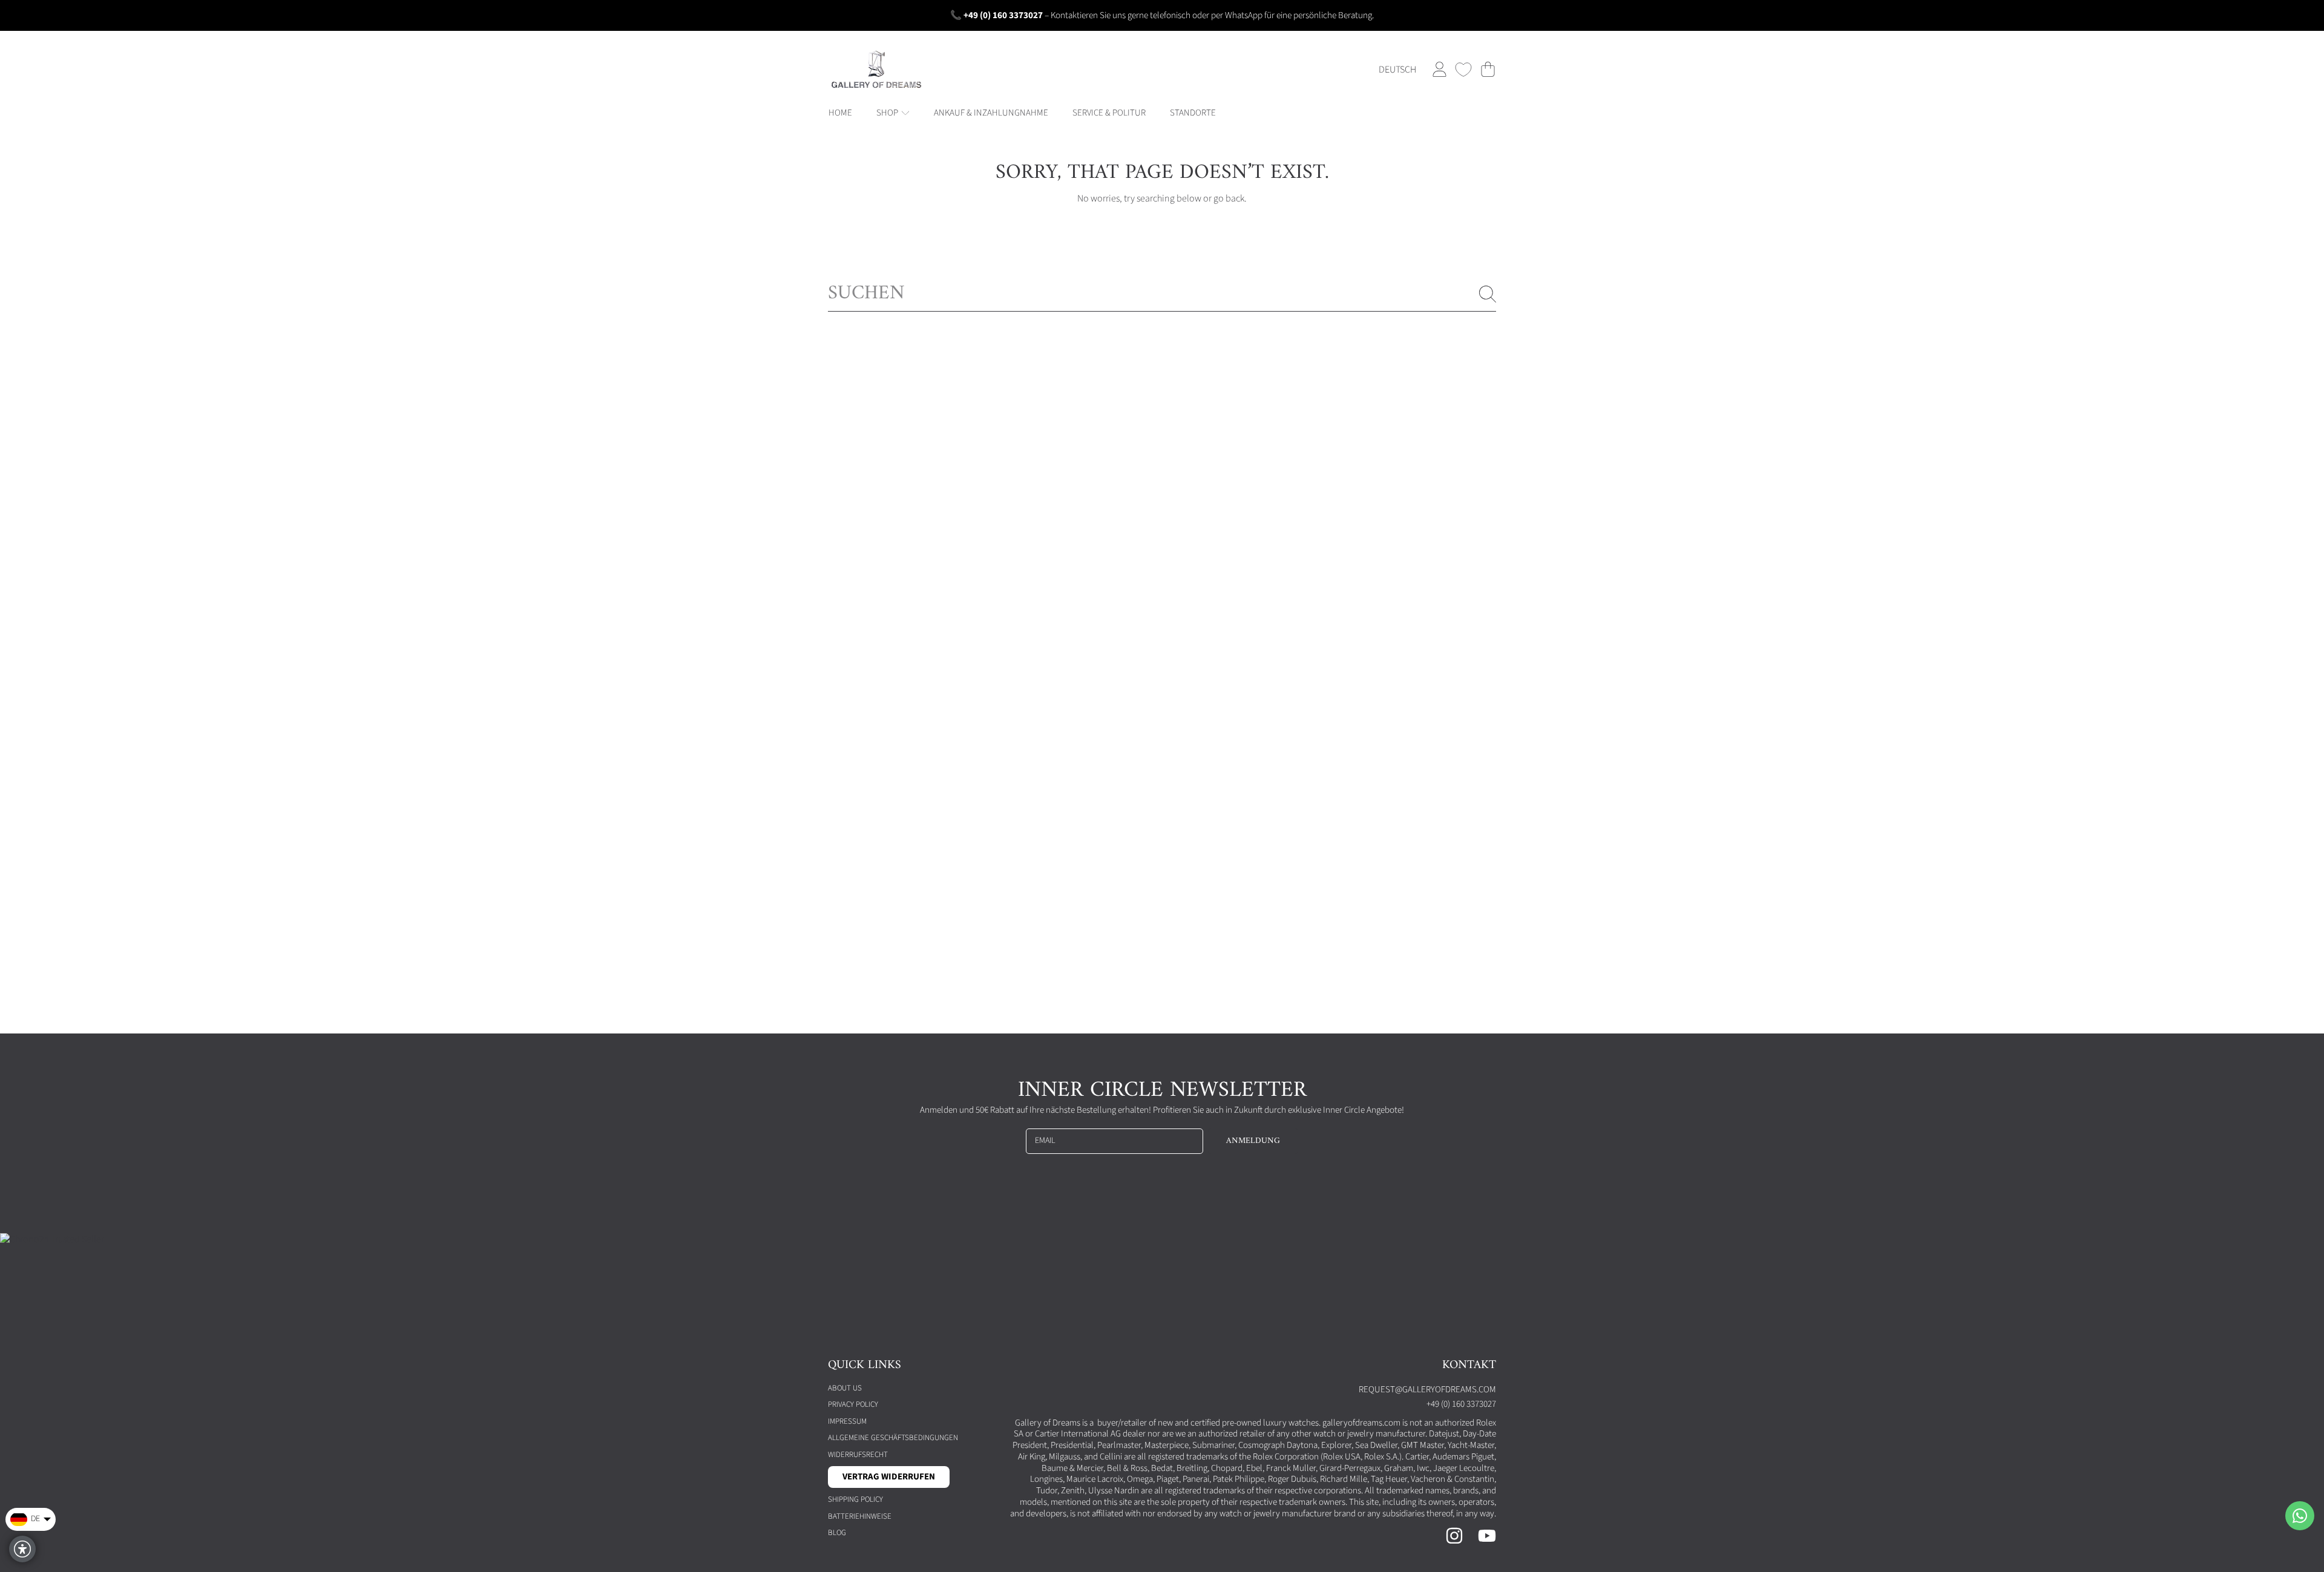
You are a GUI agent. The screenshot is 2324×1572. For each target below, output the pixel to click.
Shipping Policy (855, 1499)
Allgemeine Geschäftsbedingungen (893, 1438)
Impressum (847, 1421)
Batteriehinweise (860, 1516)
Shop (888, 113)
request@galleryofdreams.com (1427, 1390)
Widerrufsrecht (858, 1455)
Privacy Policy (853, 1404)
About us (845, 1388)
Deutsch (1397, 70)
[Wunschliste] (1463, 70)
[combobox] (1162, 294)
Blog (837, 1533)
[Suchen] (1488, 294)
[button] (1488, 70)
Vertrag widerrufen (889, 1477)
